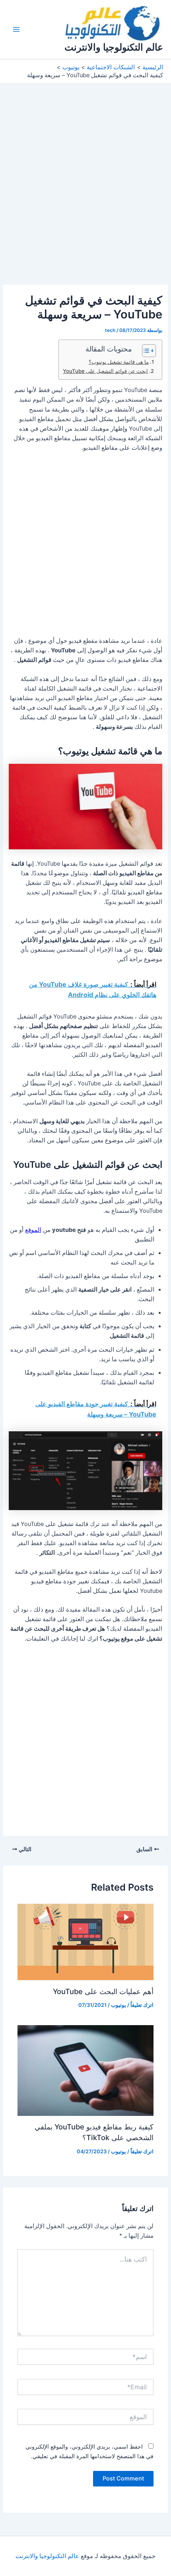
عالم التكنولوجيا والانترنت (114, 47)
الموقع (33, 1230)
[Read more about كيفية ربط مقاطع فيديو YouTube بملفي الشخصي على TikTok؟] (85, 2070)
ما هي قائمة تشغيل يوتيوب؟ (119, 362)
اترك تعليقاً (142, 2005)
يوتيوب (119, 2005)
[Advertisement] (85, 196)
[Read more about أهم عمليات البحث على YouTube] (85, 1942)
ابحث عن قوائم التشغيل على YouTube (105, 371)
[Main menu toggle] (16, 29)
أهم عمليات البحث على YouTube (103, 1991)
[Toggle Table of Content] (145, 351)
